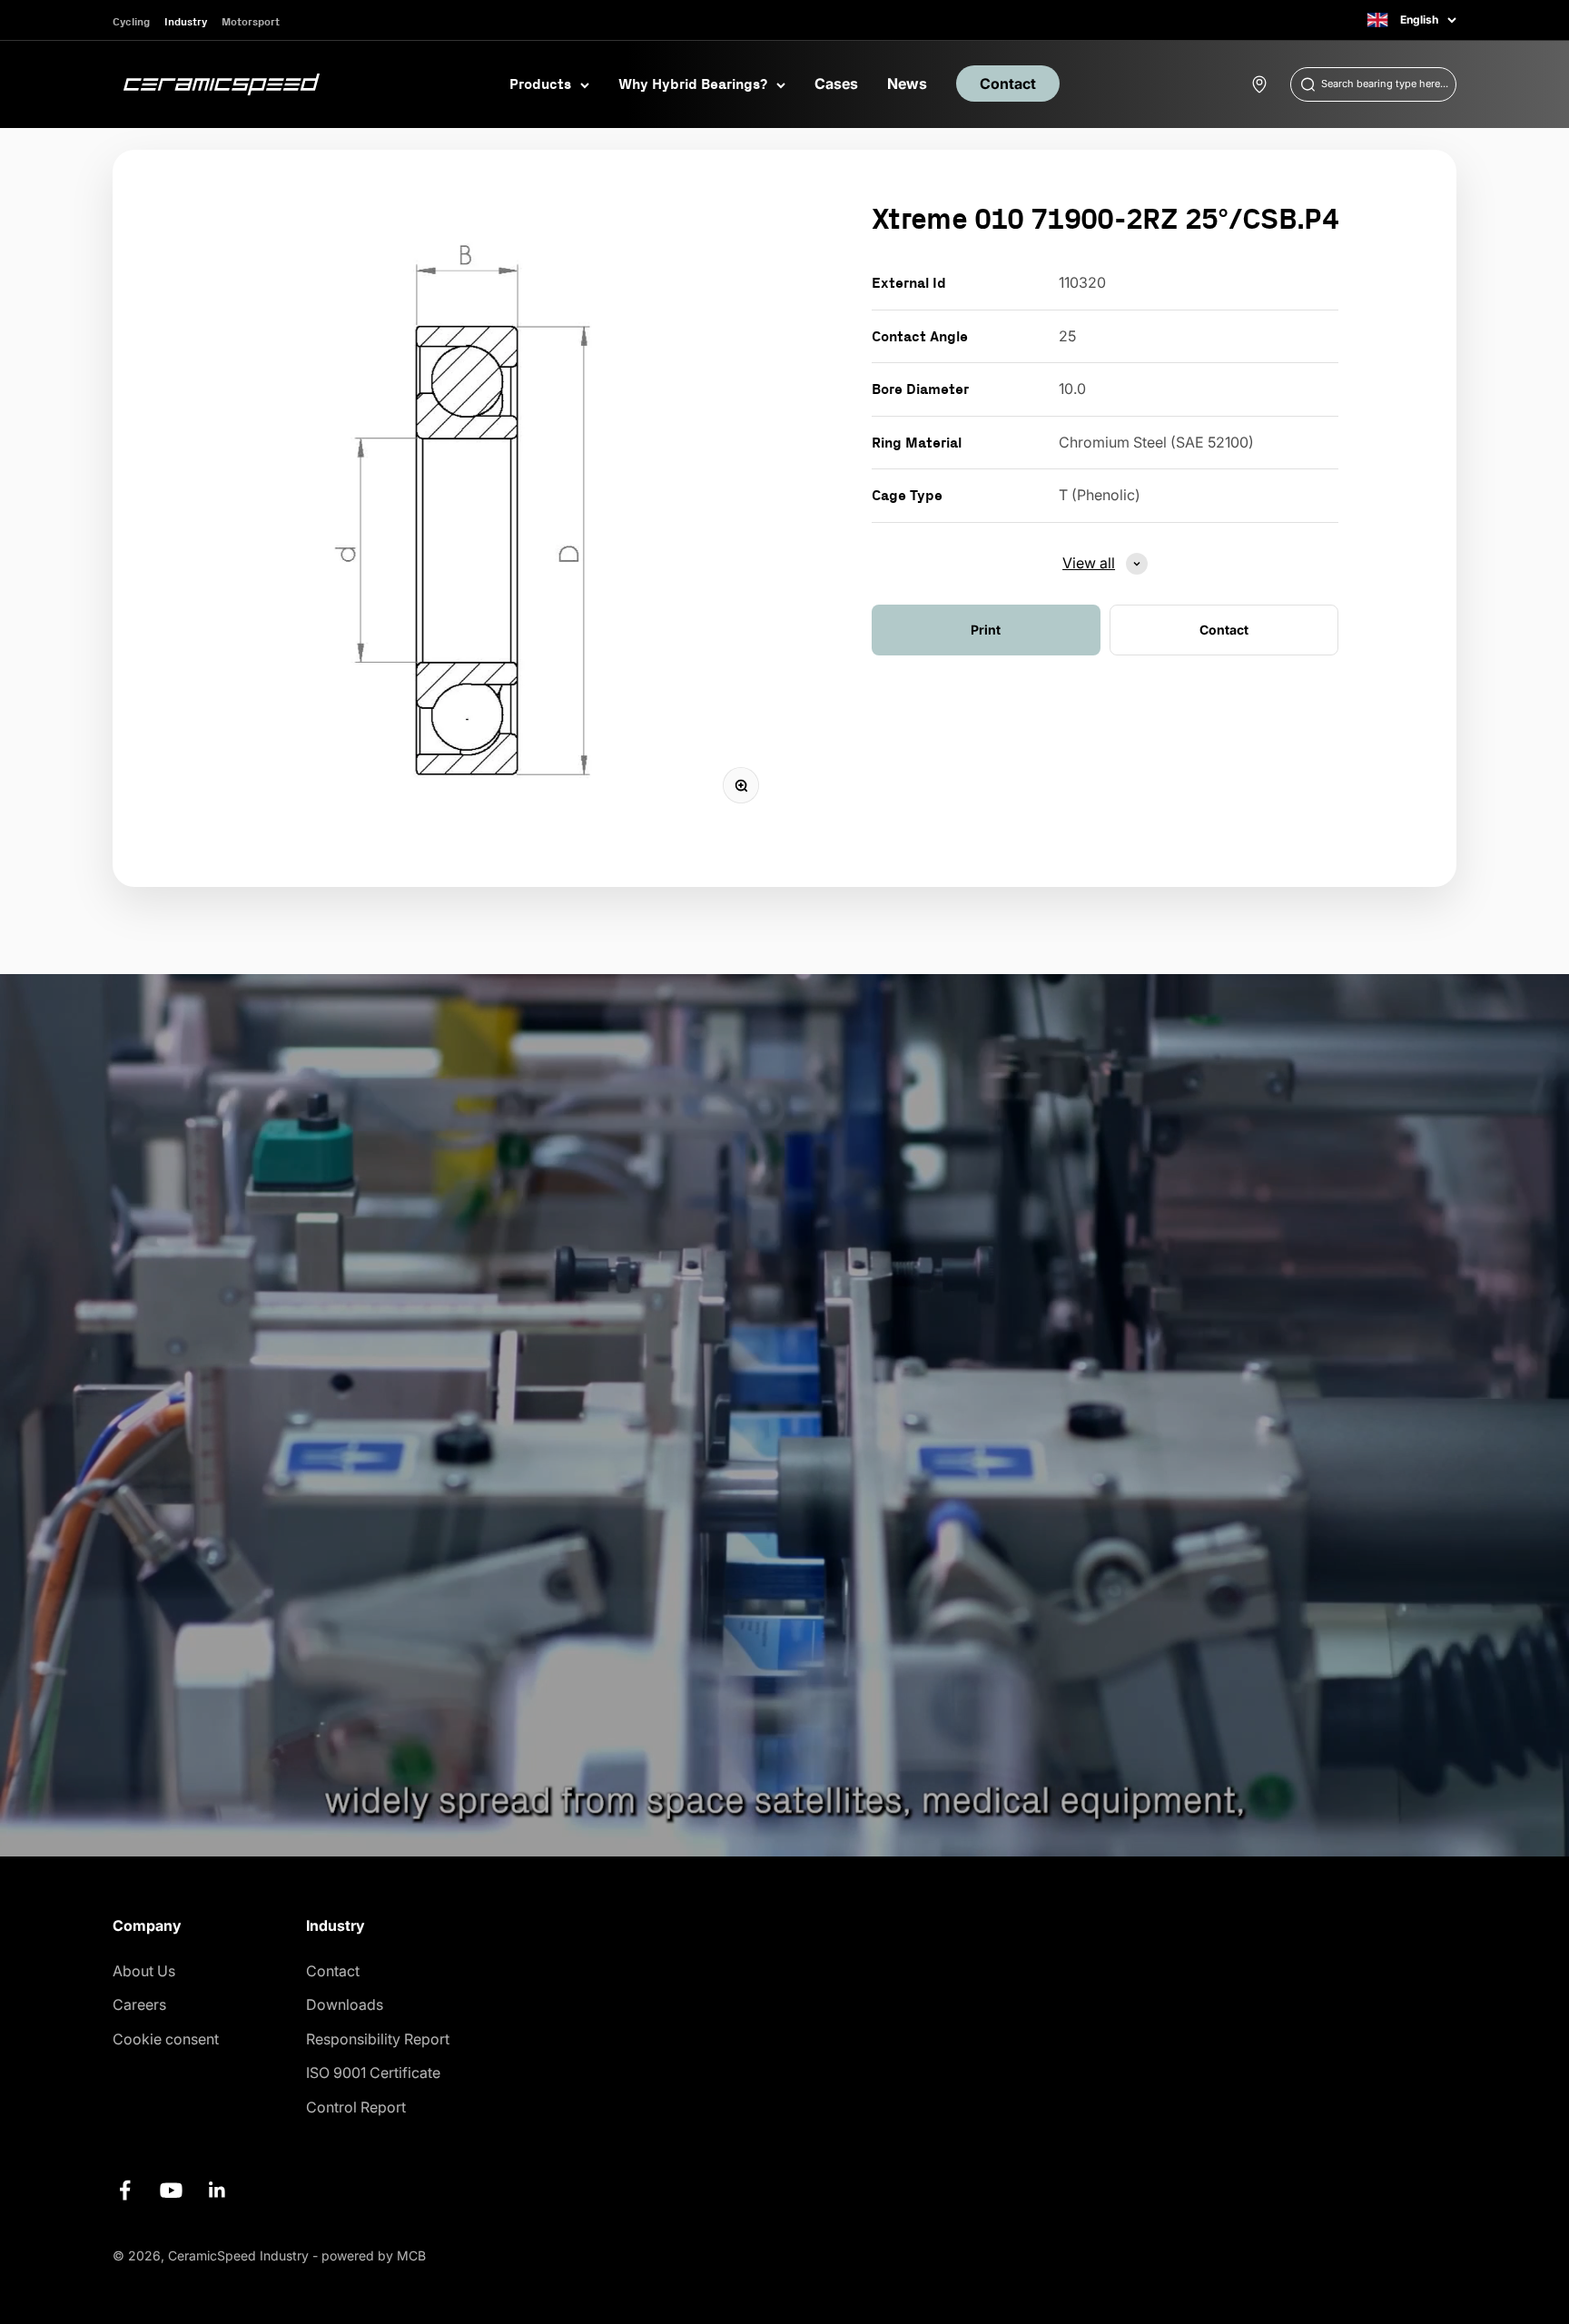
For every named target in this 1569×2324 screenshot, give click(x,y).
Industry (186, 21)
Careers (139, 2004)
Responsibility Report (378, 2039)
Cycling (131, 21)
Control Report (356, 2107)
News (907, 84)
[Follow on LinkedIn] (217, 2190)
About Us (144, 1971)
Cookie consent (166, 2039)
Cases (836, 84)
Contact (1008, 84)
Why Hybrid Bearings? (693, 84)
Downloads (345, 2004)
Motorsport (251, 21)
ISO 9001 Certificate (373, 2073)
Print (986, 630)
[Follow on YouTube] (171, 2190)
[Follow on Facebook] (125, 2190)
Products (540, 84)
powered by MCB (374, 2255)
